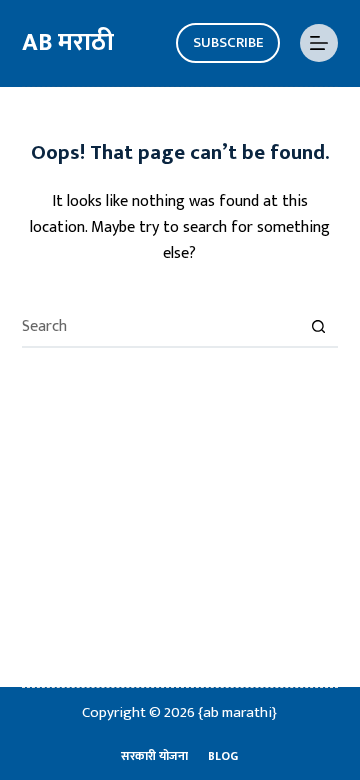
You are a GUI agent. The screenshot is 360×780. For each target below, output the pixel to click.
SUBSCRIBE (228, 42)
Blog (223, 757)
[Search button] (318, 328)
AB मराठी (68, 42)
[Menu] (319, 43)
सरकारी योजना (154, 757)
